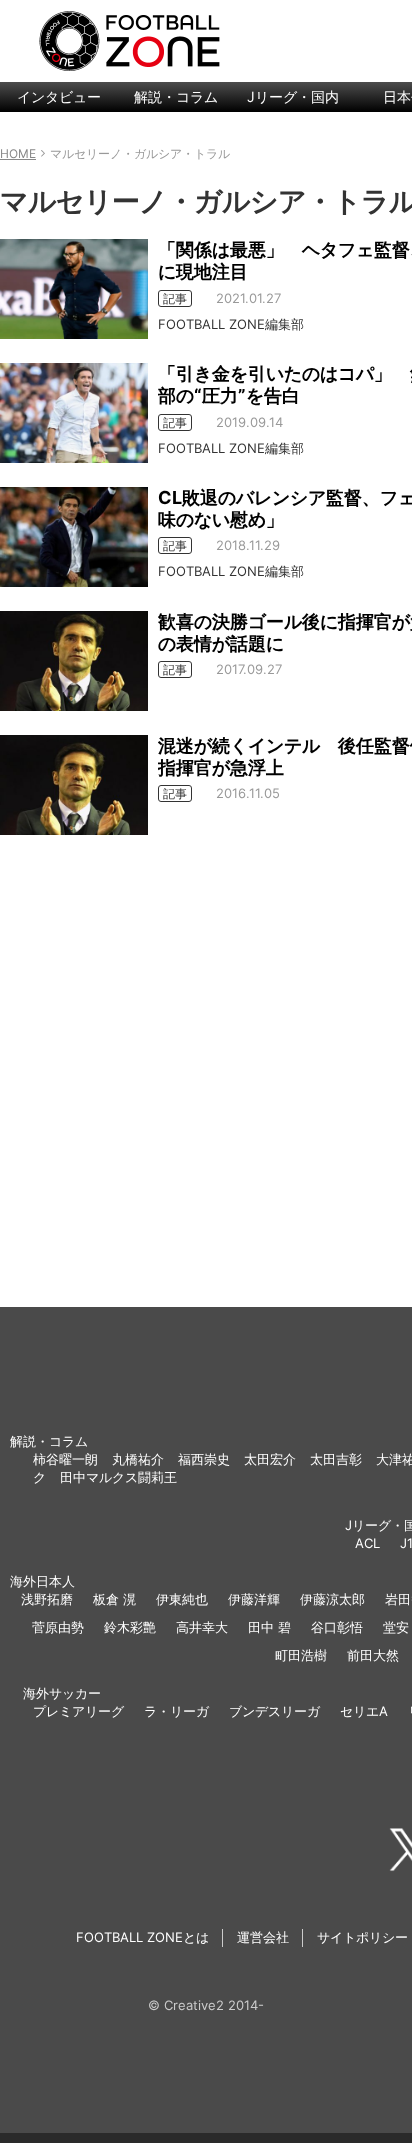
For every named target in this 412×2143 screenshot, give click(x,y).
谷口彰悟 (337, 1627)
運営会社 (263, 1937)
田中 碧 (269, 1627)
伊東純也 (182, 1599)
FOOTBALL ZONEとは (142, 1937)
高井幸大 (202, 1627)
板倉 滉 (114, 1599)
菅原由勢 (58, 1627)
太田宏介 (270, 1459)
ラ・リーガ (176, 1711)
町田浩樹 (301, 1655)
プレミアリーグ (78, 1711)
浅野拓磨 (47, 1599)
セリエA (364, 1711)
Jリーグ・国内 (293, 96)
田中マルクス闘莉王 (118, 1477)
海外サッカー (62, 1693)
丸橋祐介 (138, 1459)
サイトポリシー (362, 1937)
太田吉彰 (336, 1459)
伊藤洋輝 (254, 1599)
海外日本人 (42, 1581)
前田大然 (373, 1655)
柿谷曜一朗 (65, 1459)
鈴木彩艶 (130, 1627)
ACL (367, 1543)
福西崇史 (204, 1459)
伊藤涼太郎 (332, 1599)
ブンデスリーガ (274, 1711)
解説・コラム (176, 96)
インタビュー (59, 96)
